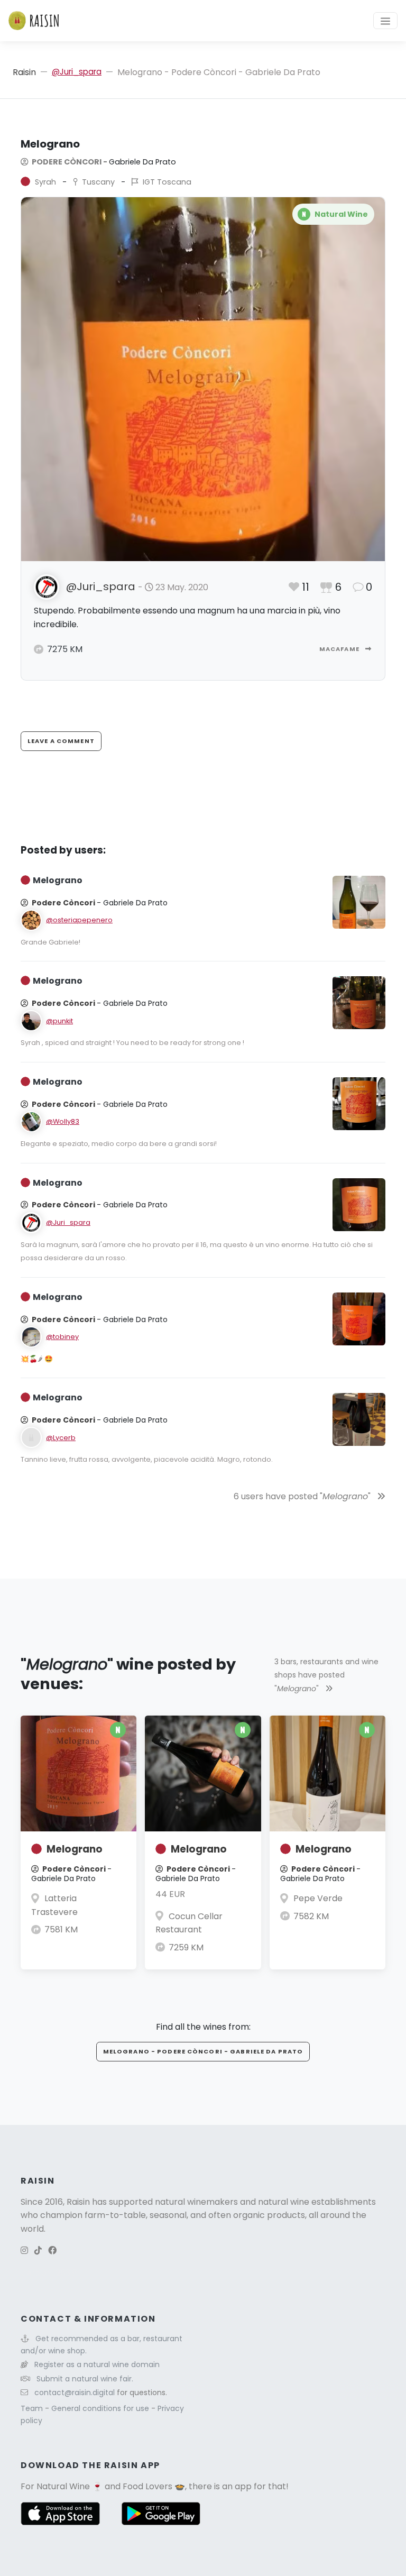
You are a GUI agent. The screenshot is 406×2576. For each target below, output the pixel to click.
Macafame (340, 649)
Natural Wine (63, 2486)
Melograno (75, 1849)
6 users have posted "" (303, 1496)
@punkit (59, 1021)
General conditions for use (101, 2408)
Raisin (24, 72)
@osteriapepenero (79, 920)
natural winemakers (196, 2202)
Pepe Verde (318, 1898)
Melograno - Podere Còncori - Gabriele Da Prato (203, 2051)
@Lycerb (61, 1438)
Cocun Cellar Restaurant (189, 1923)
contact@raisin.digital (75, 2392)
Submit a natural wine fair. (85, 2379)
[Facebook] (52, 2250)
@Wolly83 (63, 1121)
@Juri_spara (77, 72)
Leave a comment (61, 741)
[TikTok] (38, 2250)
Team (33, 2408)
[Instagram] (24, 2250)
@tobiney (62, 1337)
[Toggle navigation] (385, 21)
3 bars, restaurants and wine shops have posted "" (326, 1675)
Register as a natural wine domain (97, 2364)
